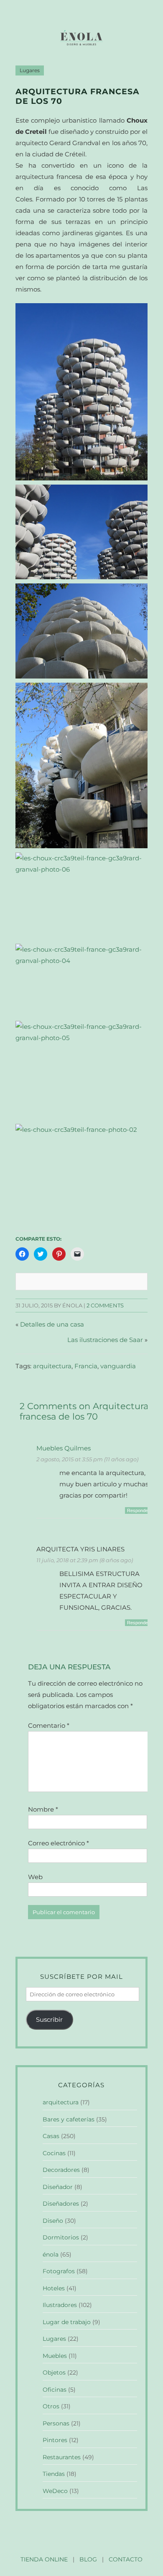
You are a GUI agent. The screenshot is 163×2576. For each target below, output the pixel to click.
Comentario (49, 1725)
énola (51, 2254)
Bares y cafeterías (69, 2119)
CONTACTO (126, 2559)
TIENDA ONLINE (44, 2559)
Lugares (30, 70)
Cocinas (54, 2153)
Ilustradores (60, 2305)
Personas (56, 2423)
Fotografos (59, 2271)
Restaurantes (62, 2457)
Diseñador (58, 2187)
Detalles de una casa (52, 1324)
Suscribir (49, 2019)
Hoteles (54, 2288)
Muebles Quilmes (64, 1448)
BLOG (88, 2559)
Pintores (55, 2440)
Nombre (43, 1809)
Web (35, 1877)
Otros (51, 2406)
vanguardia (118, 1366)
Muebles (55, 2356)
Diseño (53, 2221)
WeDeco (55, 2491)
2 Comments (105, 1306)
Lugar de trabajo (67, 2322)
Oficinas (55, 2390)
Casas (51, 2136)
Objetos (54, 2372)
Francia (86, 1366)
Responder (138, 1510)
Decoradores (61, 2170)
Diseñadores (61, 2204)
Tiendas (54, 2474)
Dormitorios (61, 2237)
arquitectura (52, 1366)
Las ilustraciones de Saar (105, 1340)
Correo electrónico (59, 1843)
